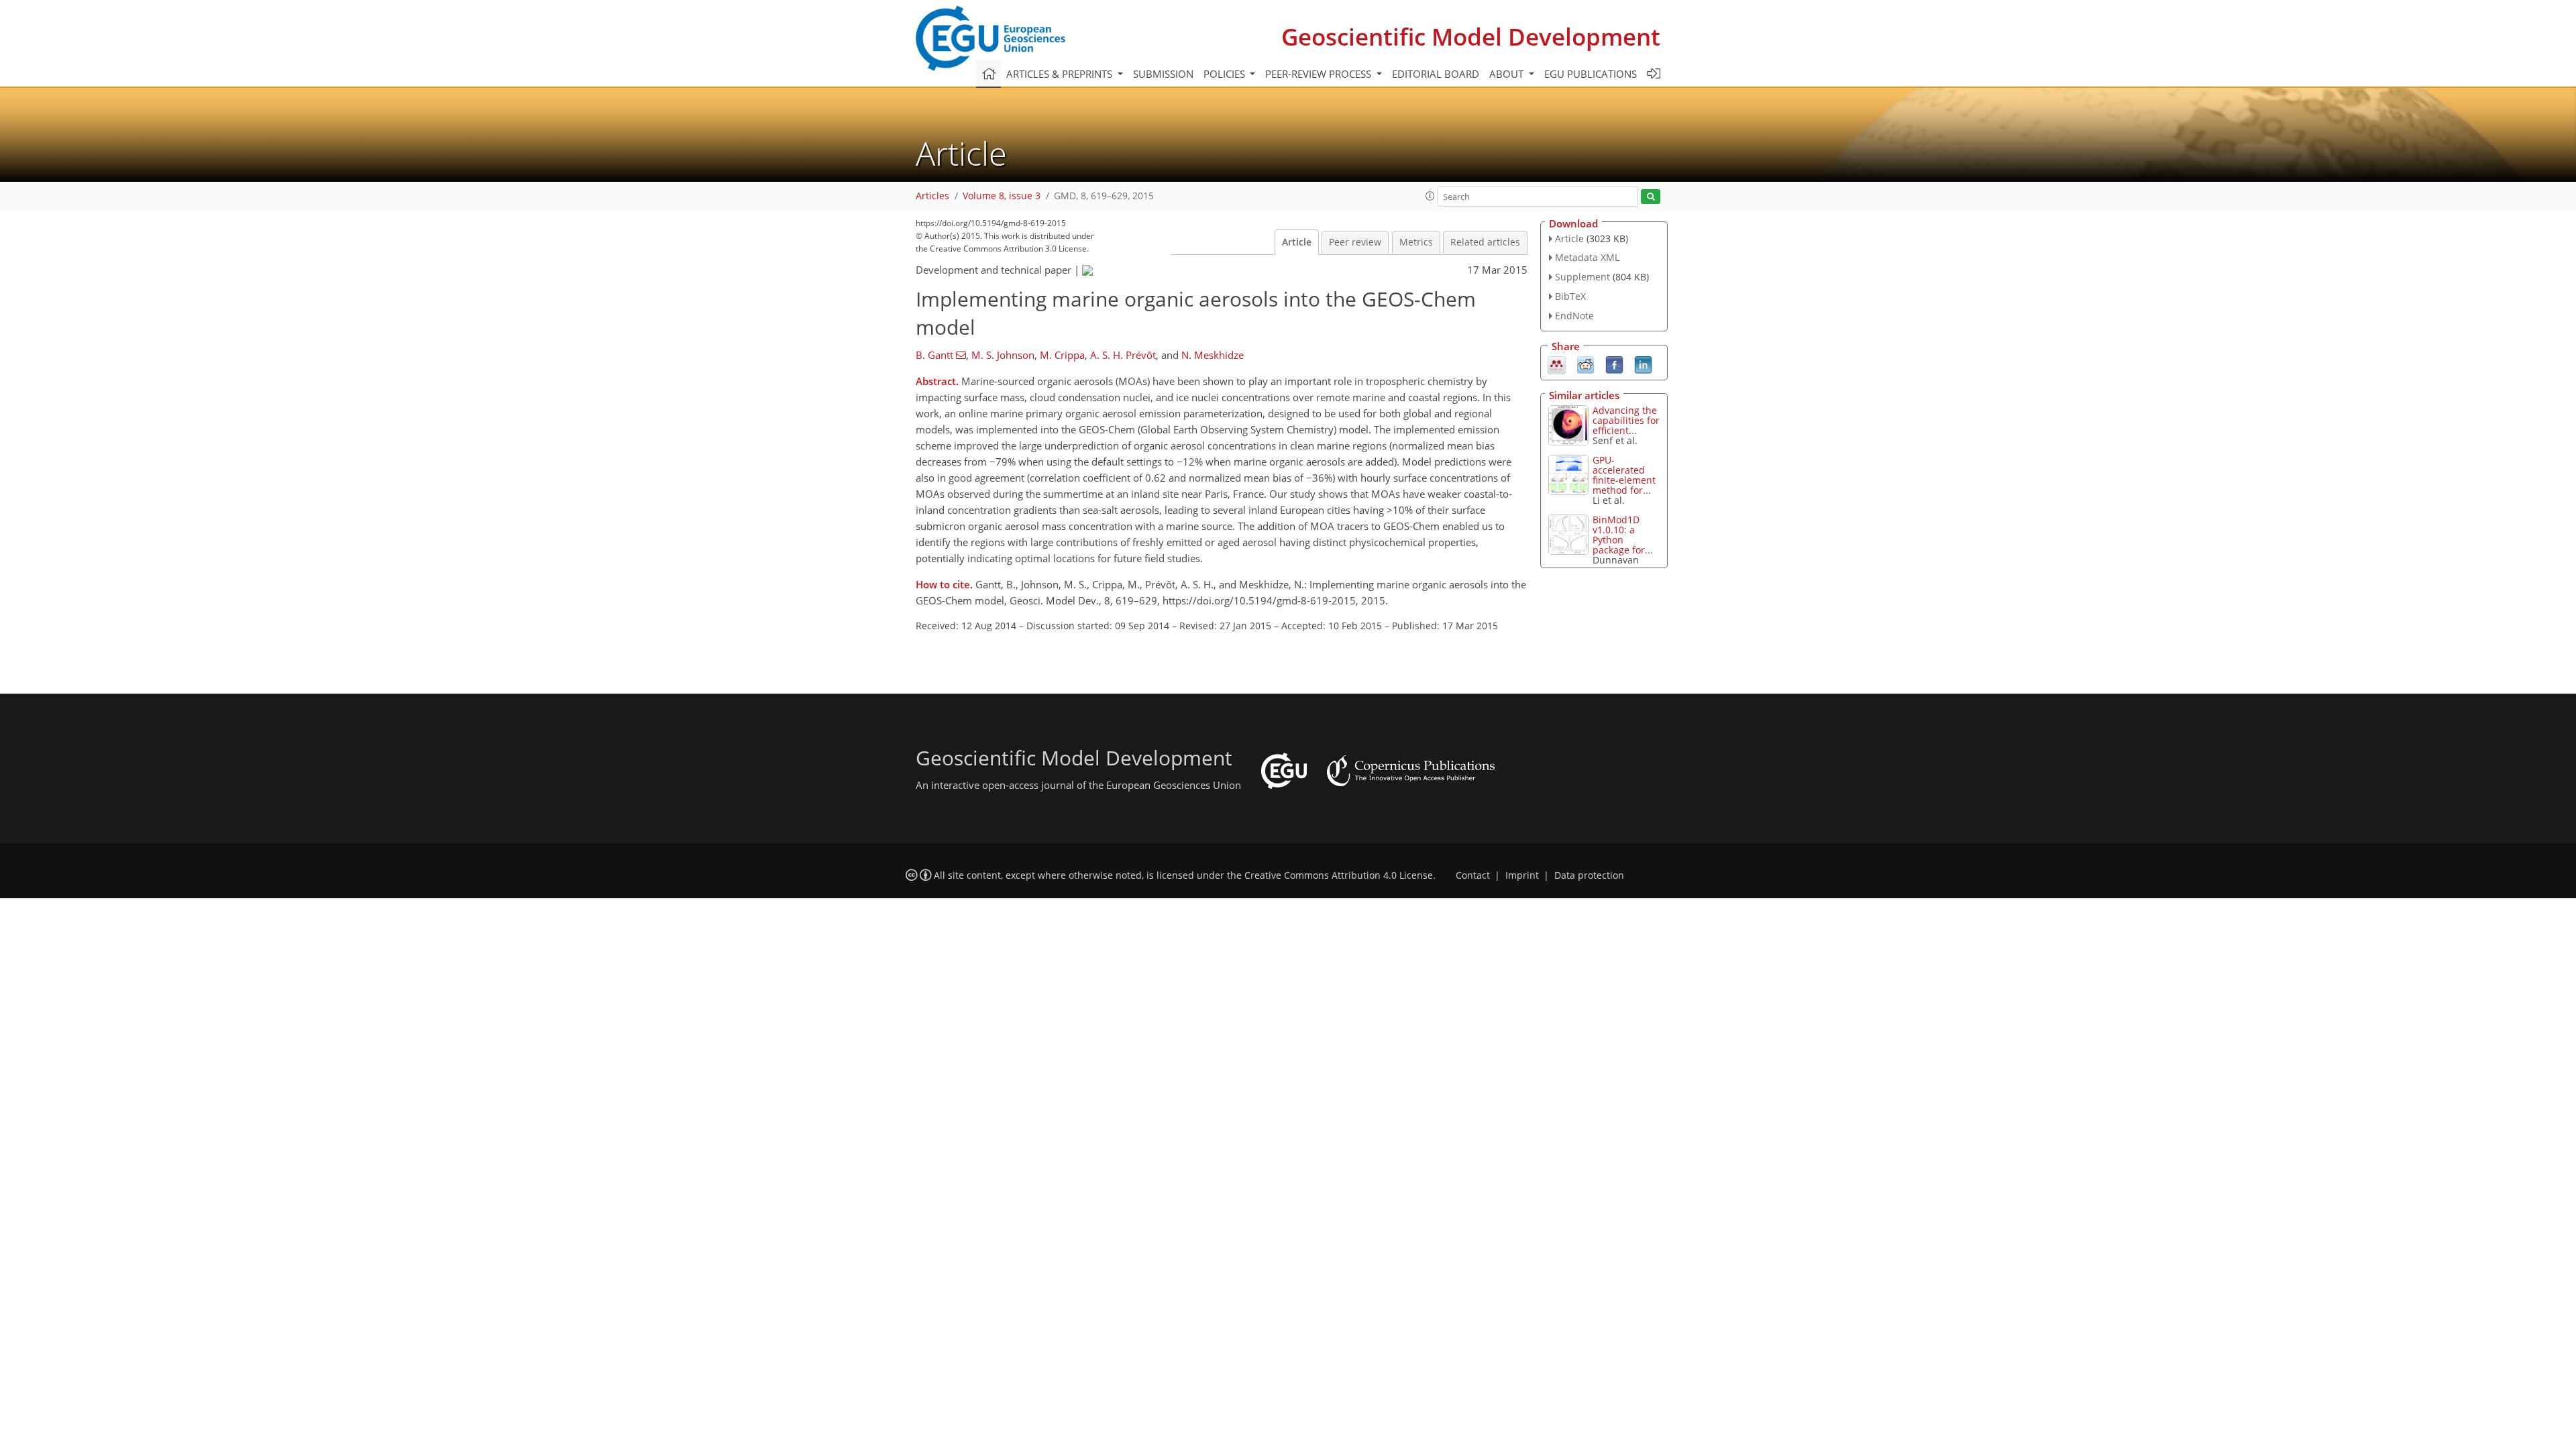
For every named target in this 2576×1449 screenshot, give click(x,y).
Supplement (1582, 277)
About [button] (1508, 74)
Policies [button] (1226, 74)
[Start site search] (1651, 197)
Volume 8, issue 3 (1002, 196)
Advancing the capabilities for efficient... (1626, 420)
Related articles (1485, 242)
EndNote (1574, 316)
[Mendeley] (1557, 364)
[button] (1430, 196)
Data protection (1589, 875)
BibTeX (1570, 296)
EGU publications (1591, 74)
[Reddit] (1586, 364)
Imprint (1522, 875)
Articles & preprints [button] (1061, 74)
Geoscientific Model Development (1471, 37)
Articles (932, 196)
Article (1297, 242)
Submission (1163, 74)
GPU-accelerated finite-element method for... (1624, 475)
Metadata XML (1587, 257)
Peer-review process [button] (1320, 74)
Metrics (1416, 242)
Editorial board (1436, 74)
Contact (1473, 875)
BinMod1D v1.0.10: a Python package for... (1623, 535)
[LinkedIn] (1643, 364)
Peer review (1355, 242)
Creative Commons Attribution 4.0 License (1339, 875)
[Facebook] (1614, 364)
